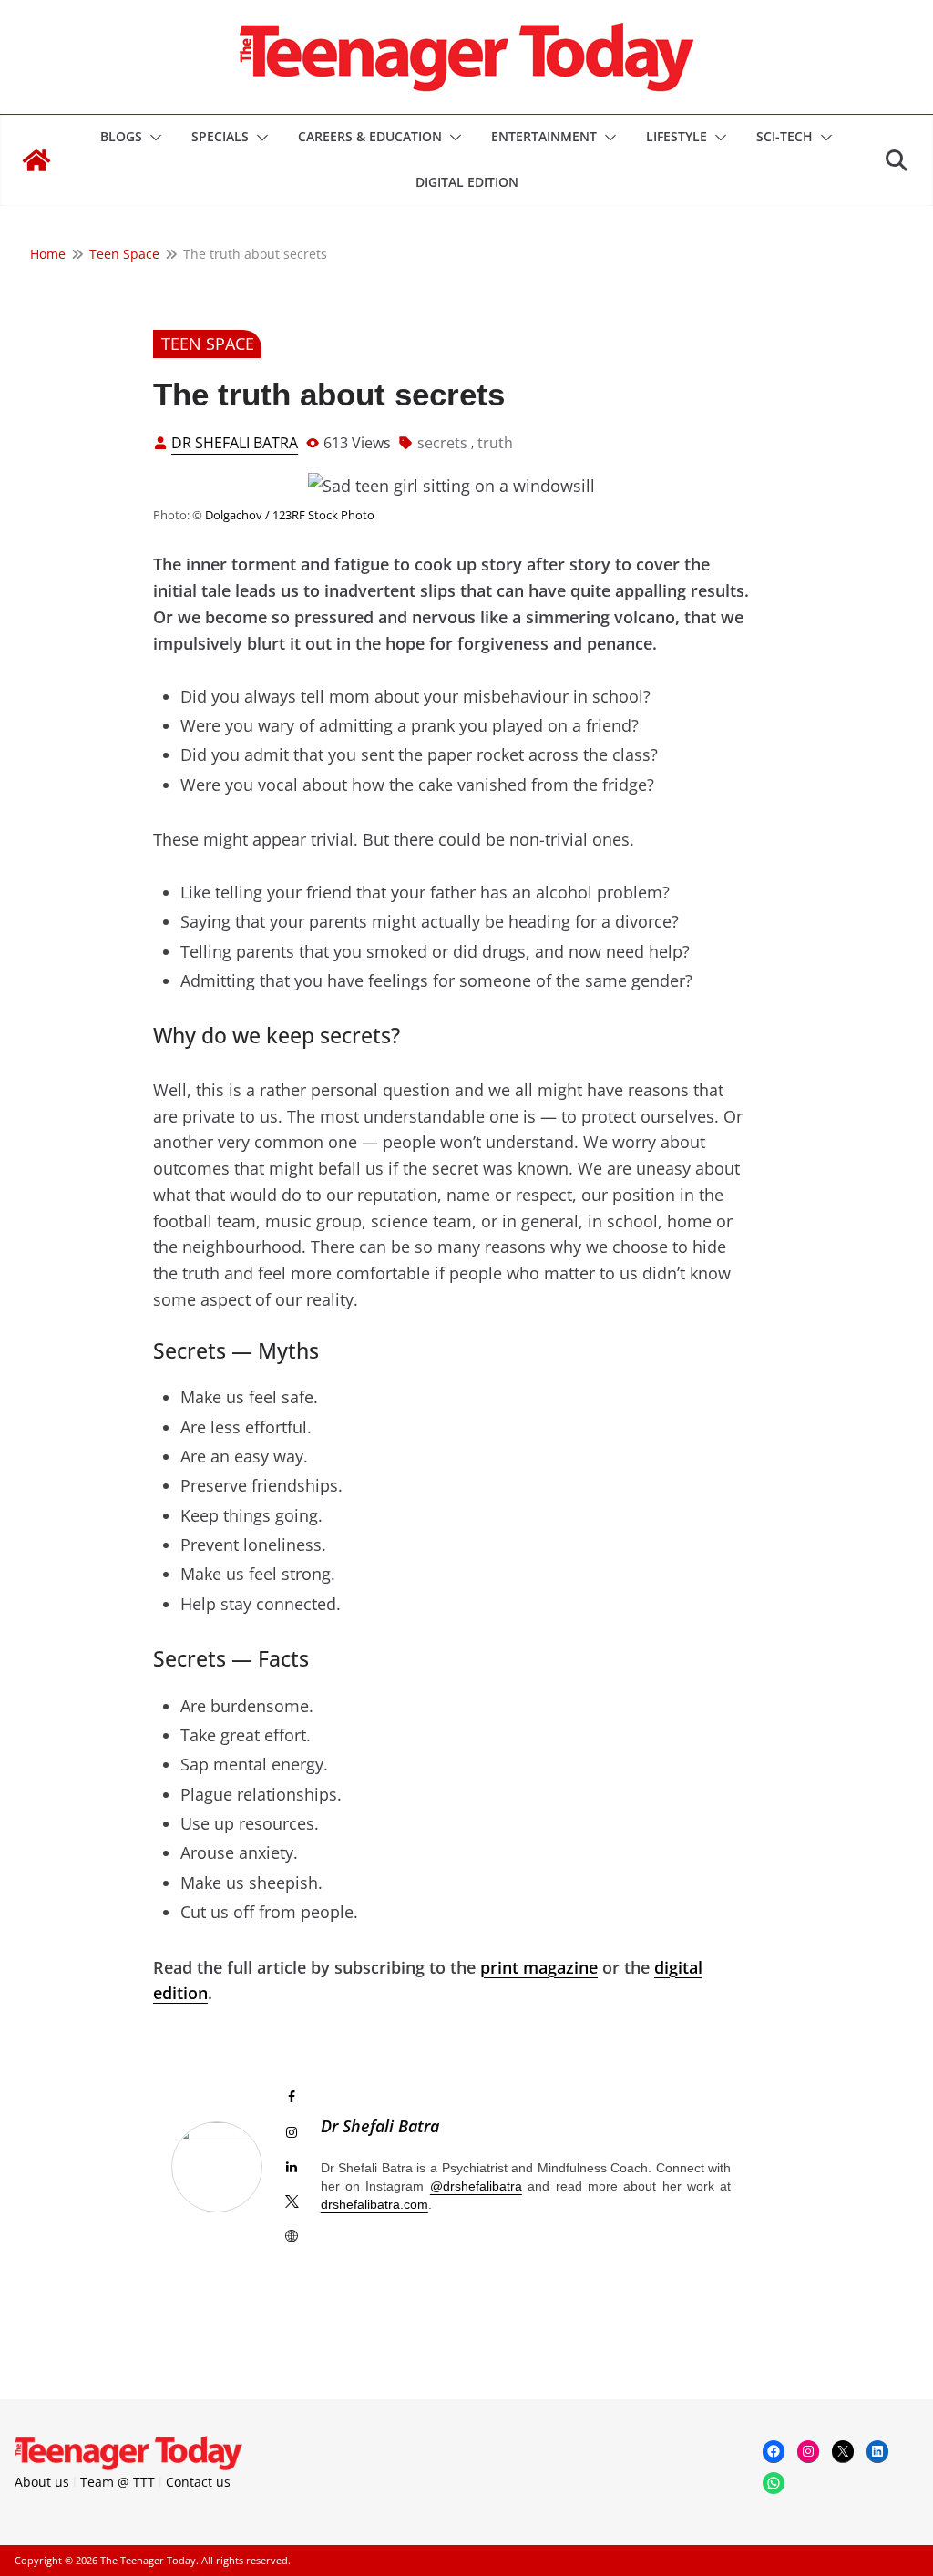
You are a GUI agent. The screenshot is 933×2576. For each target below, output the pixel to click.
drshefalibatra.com (374, 2204)
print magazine (539, 1967)
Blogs (121, 136)
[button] (152, 138)
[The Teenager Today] (36, 160)
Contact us (198, 2482)
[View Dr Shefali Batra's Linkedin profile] (292, 2167)
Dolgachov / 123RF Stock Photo (290, 515)
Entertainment (544, 136)
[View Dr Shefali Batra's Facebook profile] (292, 2097)
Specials (220, 136)
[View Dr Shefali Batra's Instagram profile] (292, 2132)
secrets (442, 443)
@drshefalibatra (476, 2186)
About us (42, 2482)
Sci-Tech (784, 136)
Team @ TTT (118, 2482)
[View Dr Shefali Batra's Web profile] (292, 2236)
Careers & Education (370, 136)
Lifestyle (677, 136)
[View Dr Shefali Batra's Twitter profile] (292, 2201)
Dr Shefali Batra (235, 443)
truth (495, 443)
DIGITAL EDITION (467, 182)
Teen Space (208, 344)
